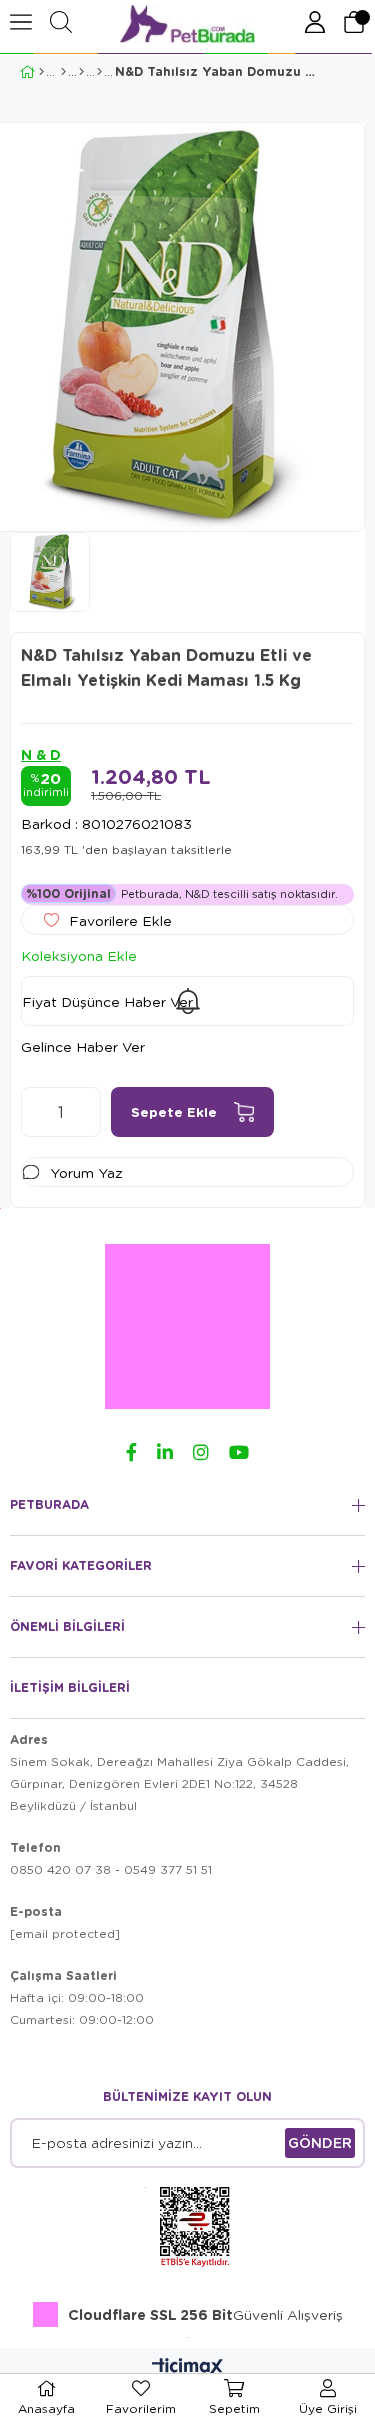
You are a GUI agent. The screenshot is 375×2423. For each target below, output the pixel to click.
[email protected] (65, 1933)
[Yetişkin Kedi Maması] (99, 72)
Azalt (36, 1112)
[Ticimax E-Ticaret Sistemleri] (187, 2368)
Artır (86, 1112)
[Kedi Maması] (81, 72)
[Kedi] (63, 72)
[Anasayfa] (41, 72)
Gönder (320, 2142)
